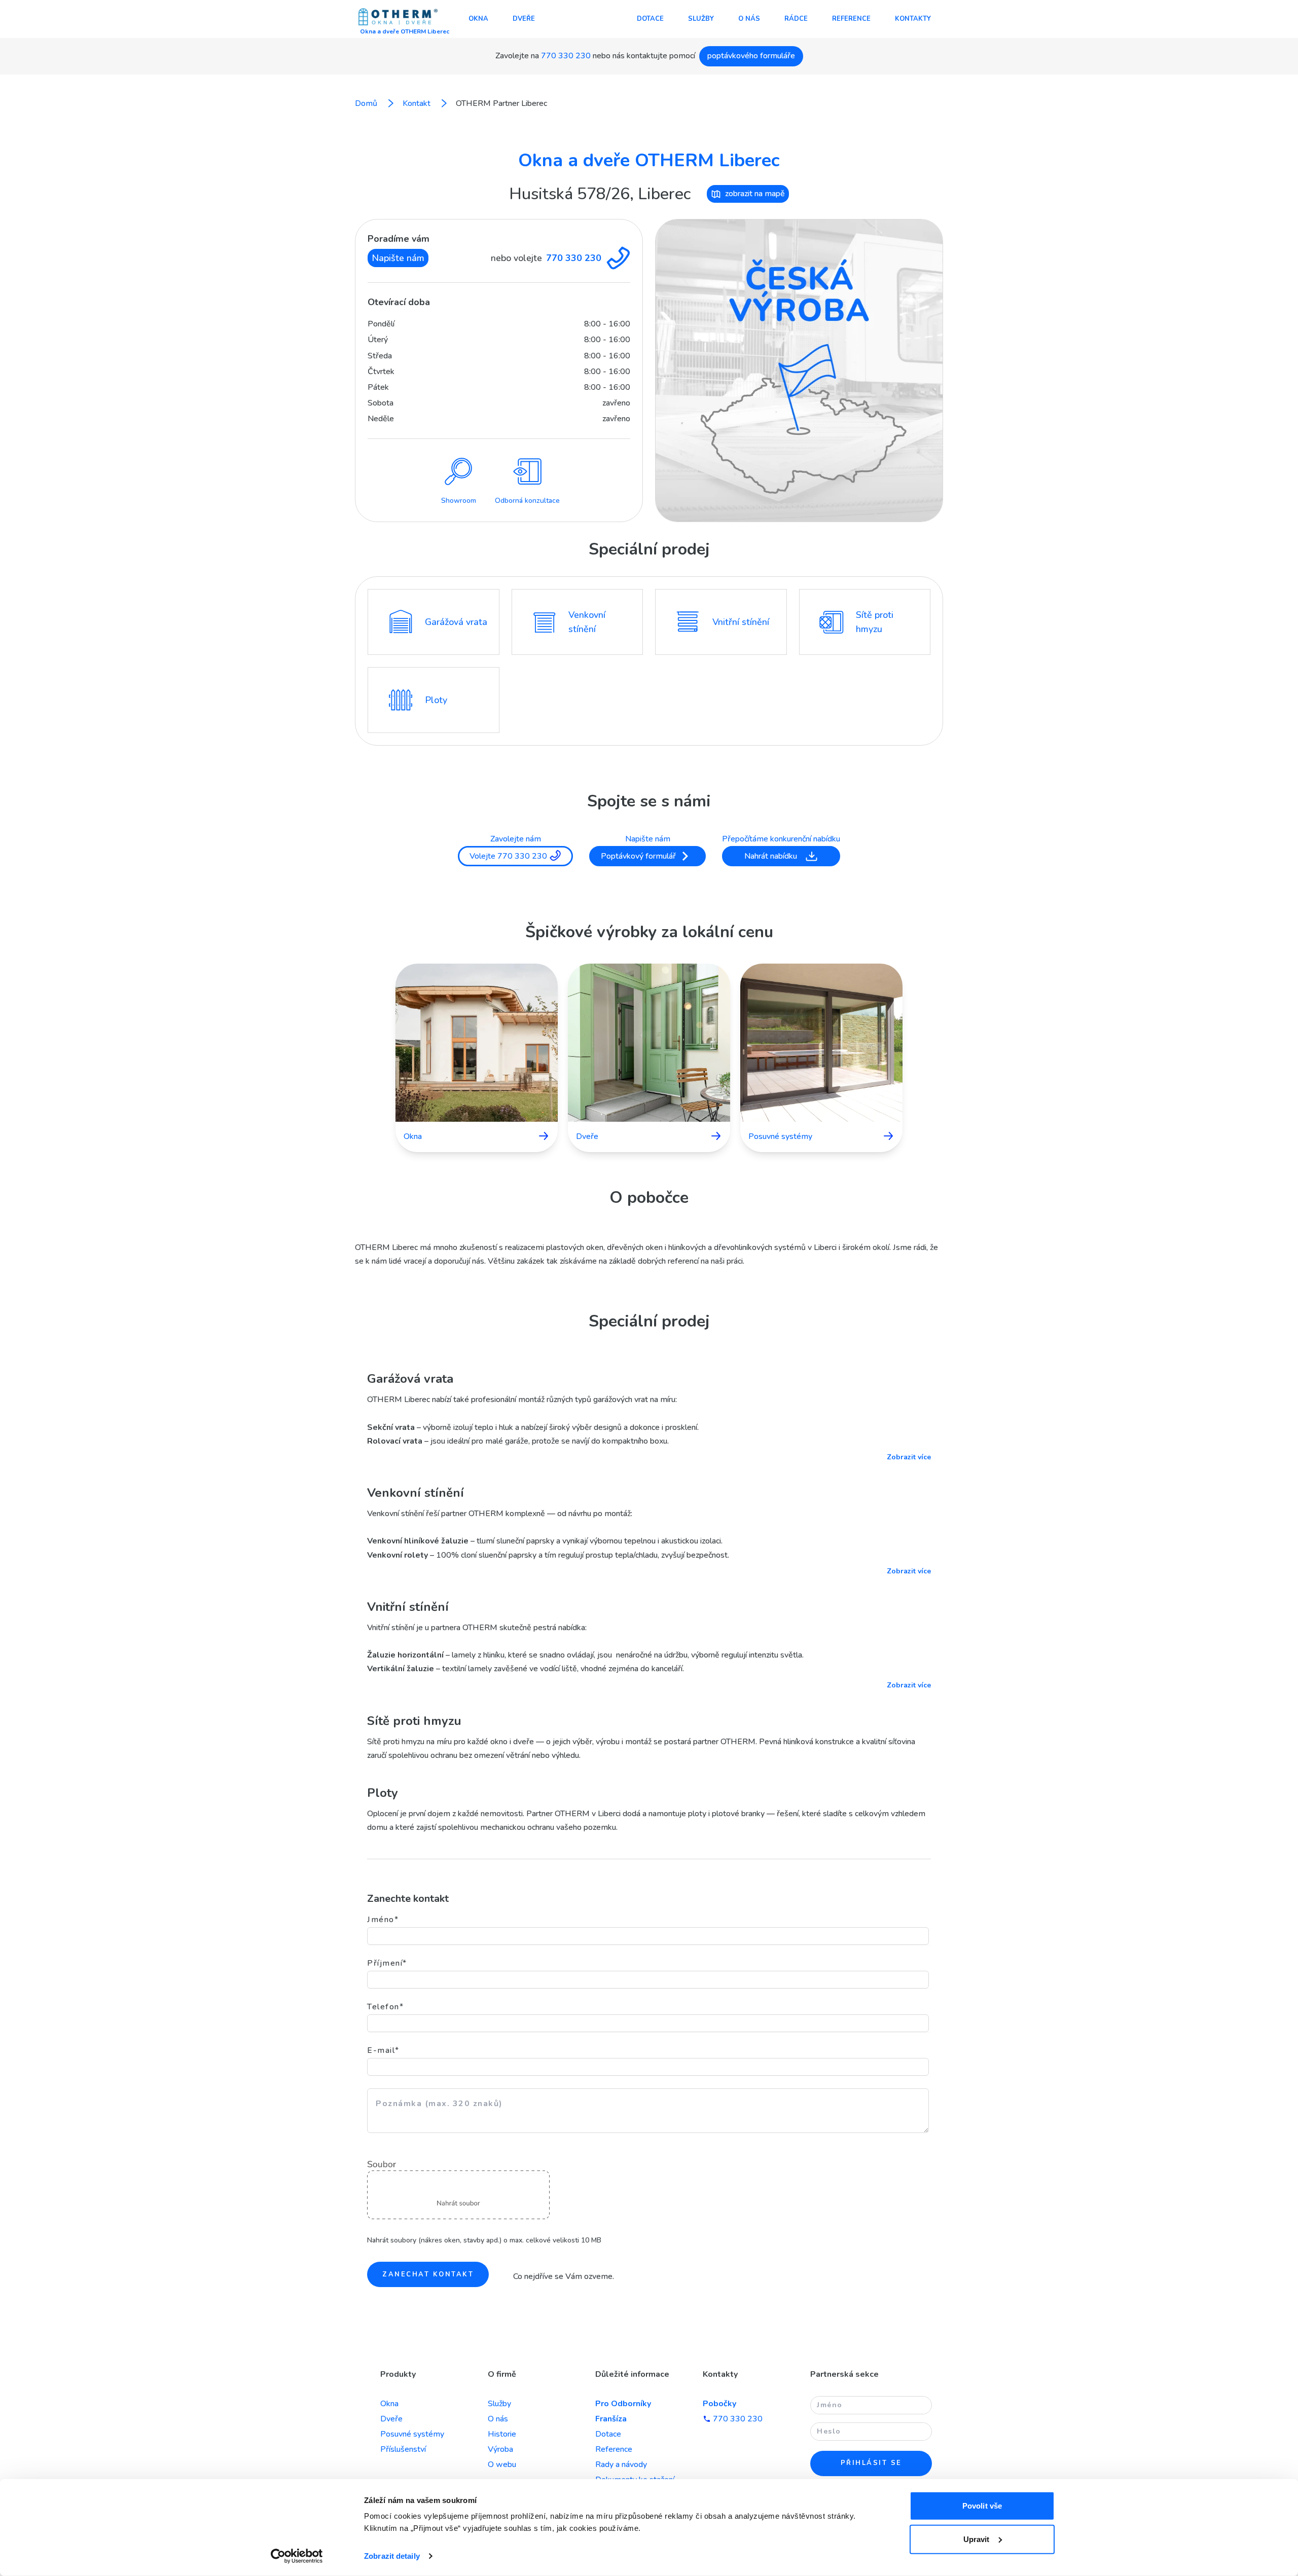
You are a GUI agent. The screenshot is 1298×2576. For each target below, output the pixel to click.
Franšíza (611, 2419)
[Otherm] (398, 18)
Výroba (500, 2449)
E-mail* (383, 2050)
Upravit (977, 2539)
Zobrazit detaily (392, 2556)
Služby (701, 19)
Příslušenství (403, 2449)
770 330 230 (566, 56)
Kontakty (913, 19)
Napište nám (398, 258)
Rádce (796, 19)
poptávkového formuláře (751, 56)
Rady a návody (621, 2464)
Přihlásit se (871, 2463)
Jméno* (383, 1920)
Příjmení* (387, 1963)
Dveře (524, 19)
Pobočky (719, 2404)
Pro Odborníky (623, 2404)
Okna (478, 19)
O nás (749, 19)
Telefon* (385, 2007)
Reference (851, 19)
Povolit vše (982, 2506)
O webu (502, 2464)
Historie (502, 2434)
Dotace (650, 19)
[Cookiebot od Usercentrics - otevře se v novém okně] (297, 2556)
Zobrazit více (909, 1457)
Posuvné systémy (412, 2434)
